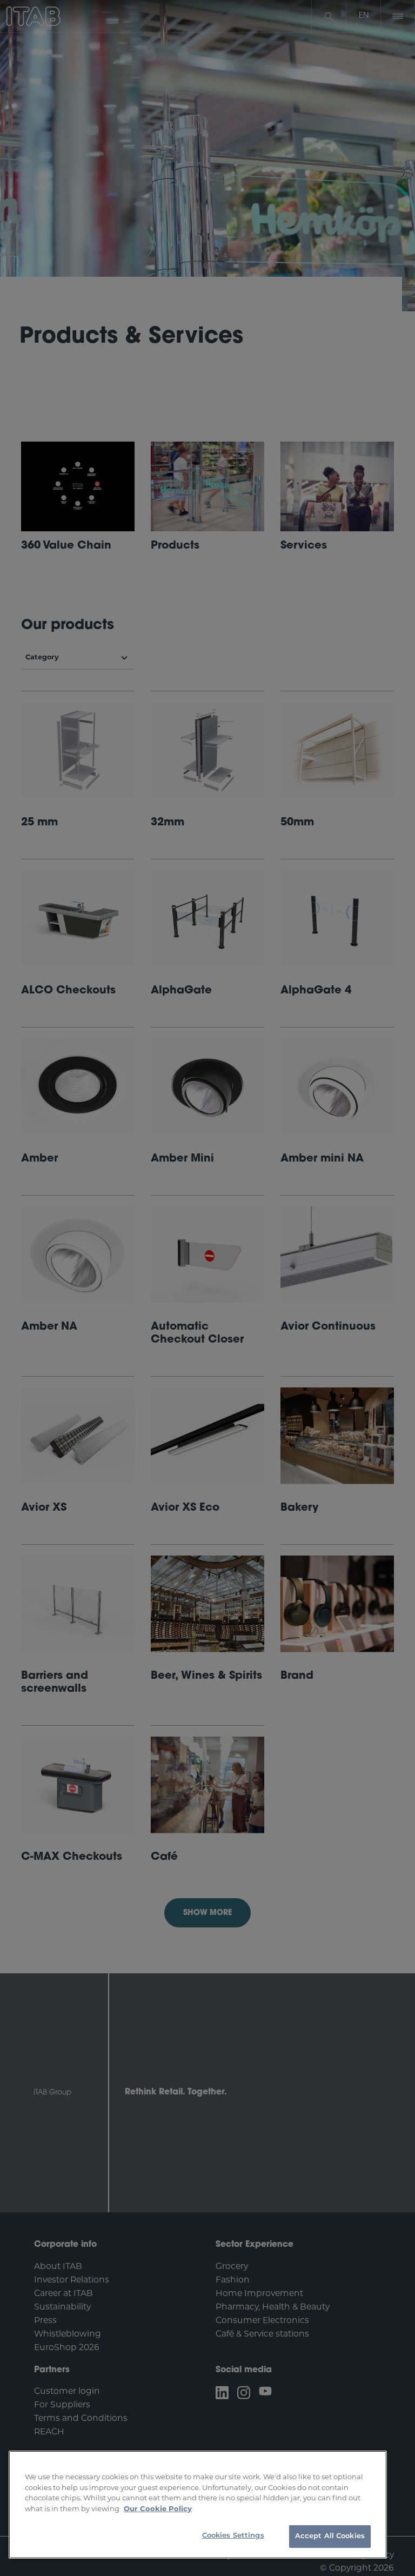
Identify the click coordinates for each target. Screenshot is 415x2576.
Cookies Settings (233, 2536)
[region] (198, 2505)
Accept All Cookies (330, 2536)
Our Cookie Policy (158, 2509)
